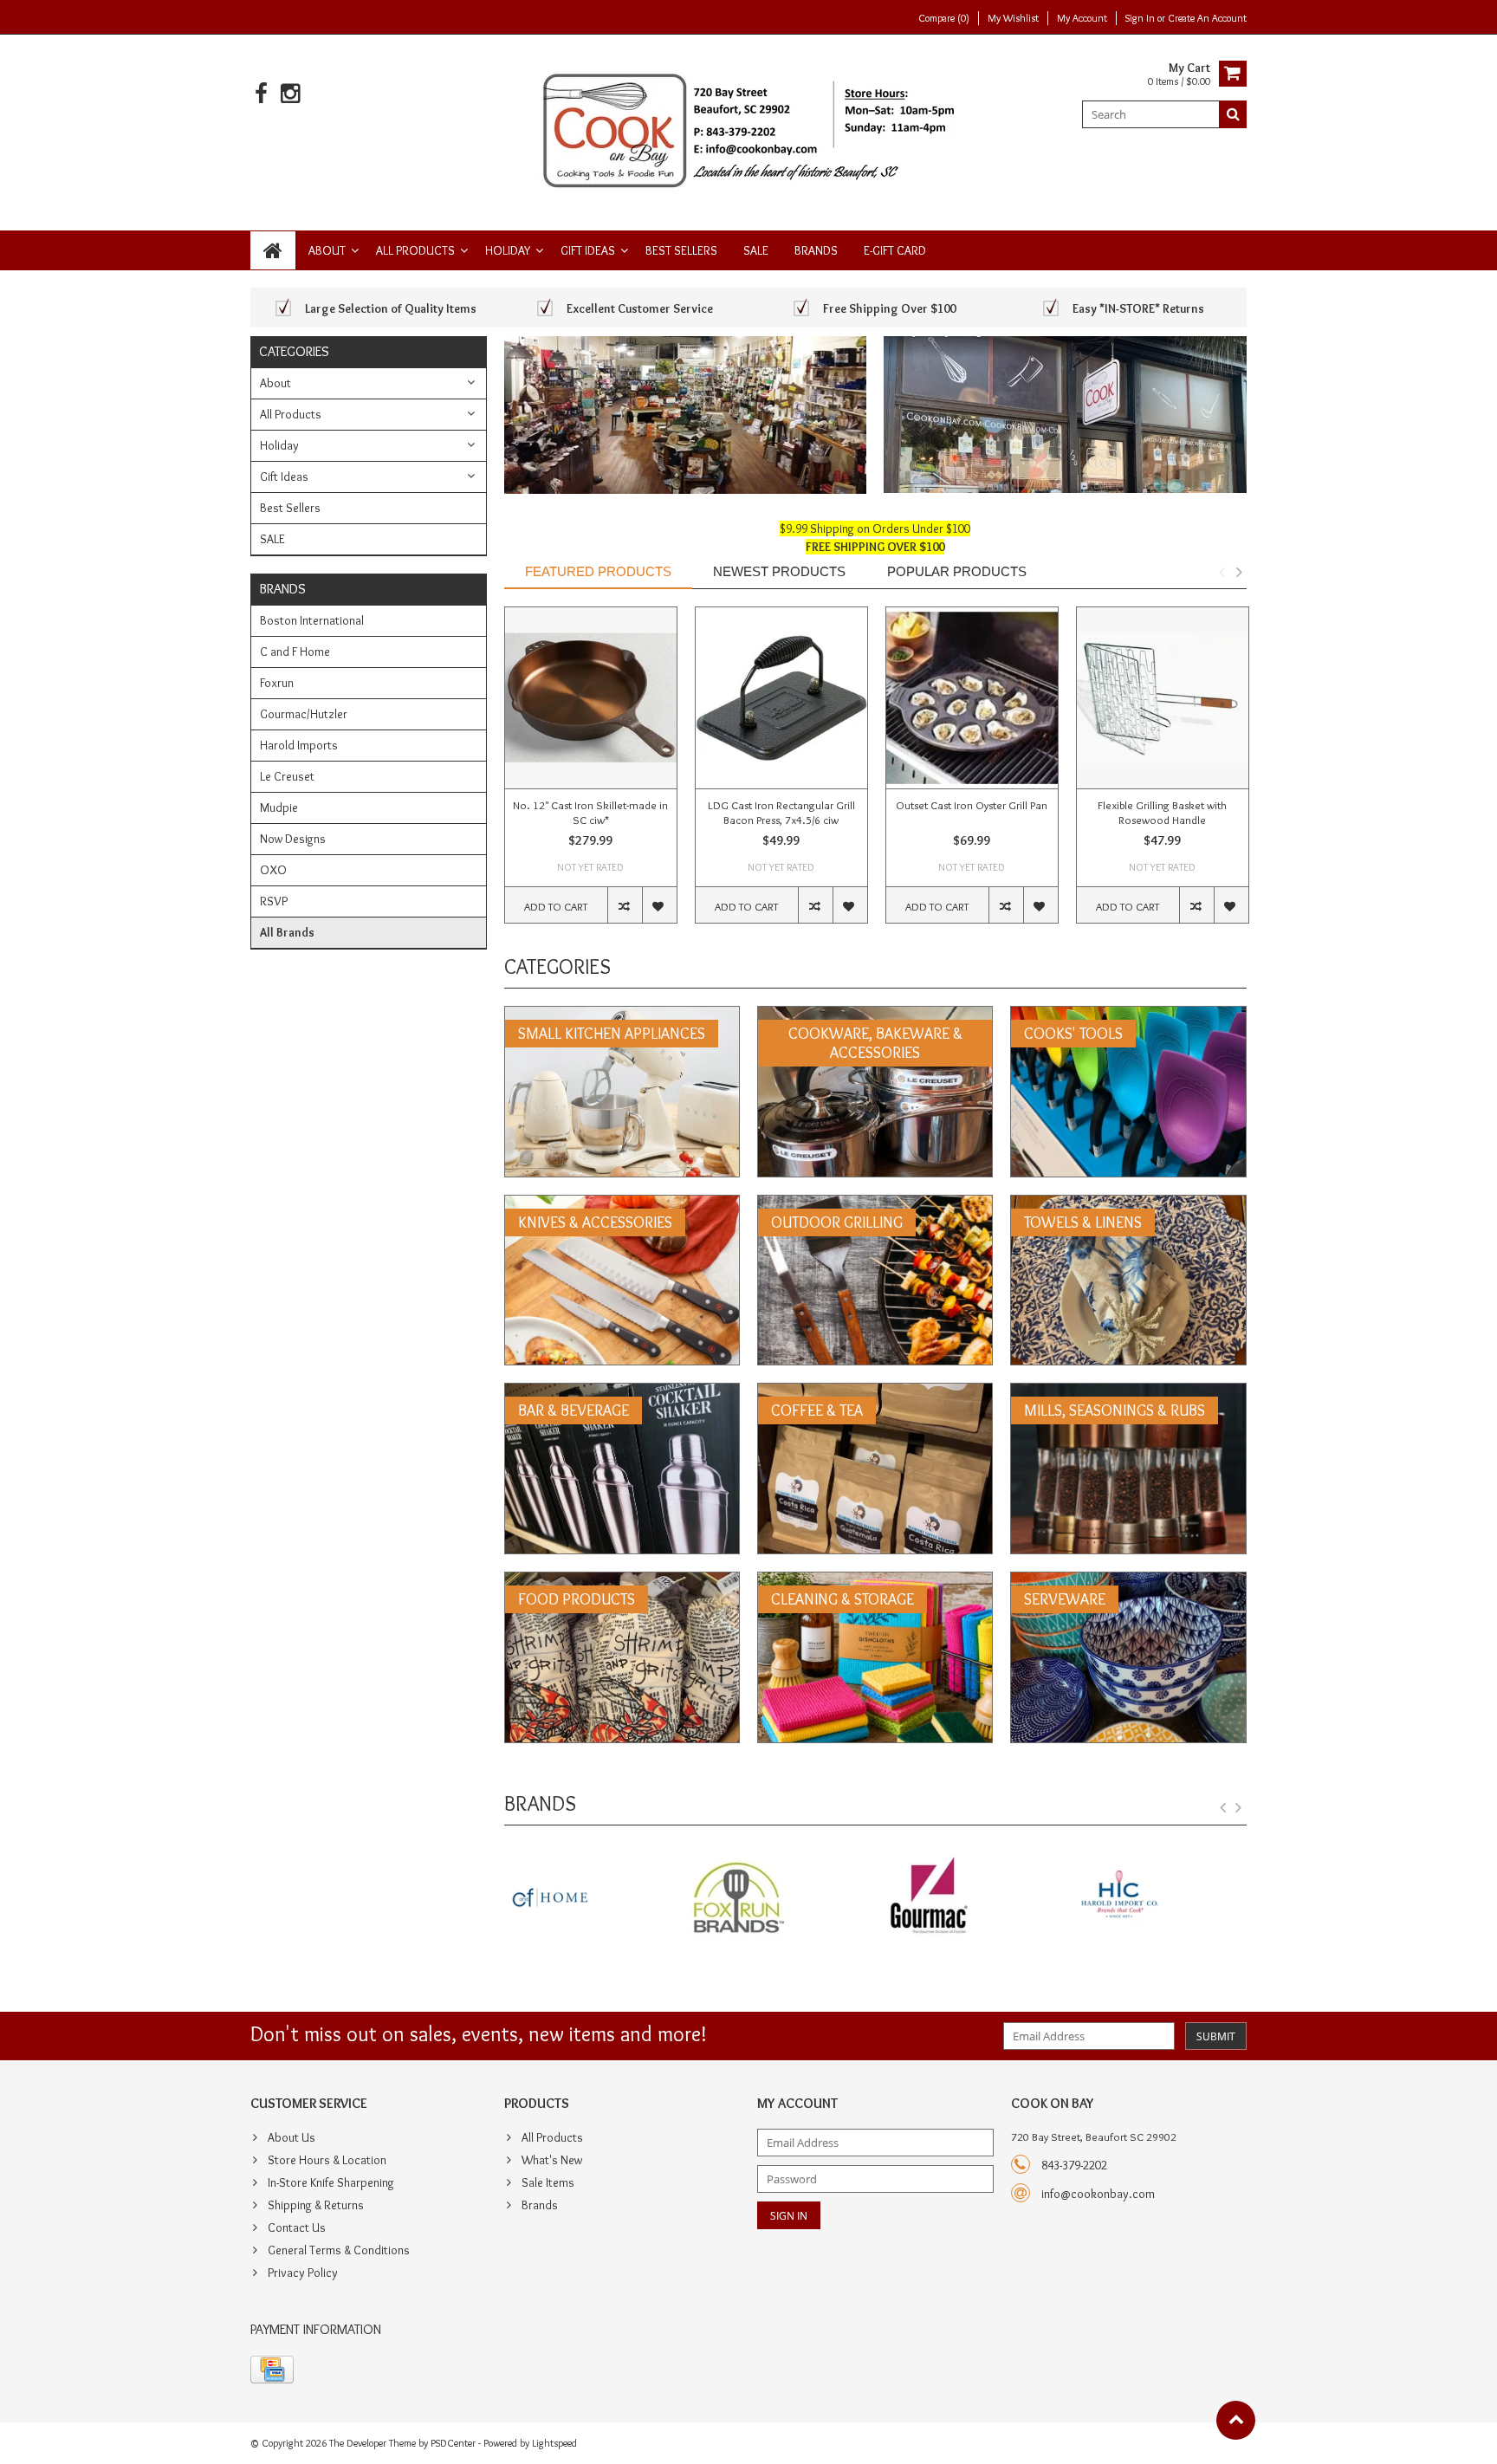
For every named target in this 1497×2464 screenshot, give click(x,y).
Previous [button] (1222, 572)
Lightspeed (554, 2443)
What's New (552, 2160)
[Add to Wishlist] (659, 905)
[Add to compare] (625, 905)
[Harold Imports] (970, 1899)
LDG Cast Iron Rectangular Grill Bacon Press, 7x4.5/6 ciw (781, 812)
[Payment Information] (272, 2370)
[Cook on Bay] (749, 129)
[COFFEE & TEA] (875, 1392)
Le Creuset (287, 776)
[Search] (1233, 114)
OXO (273, 870)
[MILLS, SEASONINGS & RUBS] (1128, 1392)
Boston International (312, 620)
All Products (415, 250)
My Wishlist (1013, 18)
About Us (292, 2137)
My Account (1082, 18)
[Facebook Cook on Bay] (261, 94)
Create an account (1207, 18)
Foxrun (277, 683)
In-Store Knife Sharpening (331, 2182)
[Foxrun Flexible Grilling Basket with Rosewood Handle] (1163, 698)
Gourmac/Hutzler (304, 714)
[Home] (273, 250)
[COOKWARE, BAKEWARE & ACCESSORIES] (875, 1015)
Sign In (1141, 18)
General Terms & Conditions (339, 2250)
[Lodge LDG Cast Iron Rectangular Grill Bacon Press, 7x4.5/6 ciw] (781, 698)
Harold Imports (299, 745)
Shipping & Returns (316, 2205)
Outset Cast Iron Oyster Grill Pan (972, 805)
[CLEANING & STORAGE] (875, 1581)
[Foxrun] (590, 1899)
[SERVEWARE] (1128, 1581)
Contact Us (297, 2227)
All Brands (287, 932)
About (327, 250)
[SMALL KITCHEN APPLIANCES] (622, 1015)
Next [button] (1239, 572)
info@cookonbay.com (1098, 2194)
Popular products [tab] (957, 571)
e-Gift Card (895, 250)
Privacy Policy (303, 2273)
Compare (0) (944, 18)
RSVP (274, 901)
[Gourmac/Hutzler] (780, 1899)
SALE (756, 250)
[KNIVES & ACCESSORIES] (622, 1204)
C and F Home (295, 652)
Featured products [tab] (598, 571)
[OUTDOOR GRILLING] (875, 1204)
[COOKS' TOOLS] (1128, 1015)
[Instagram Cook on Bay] (290, 94)
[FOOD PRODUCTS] (622, 1581)
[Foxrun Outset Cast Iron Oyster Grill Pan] (972, 698)
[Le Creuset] (1160, 1899)
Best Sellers (681, 250)
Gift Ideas (588, 250)
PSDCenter (453, 2443)
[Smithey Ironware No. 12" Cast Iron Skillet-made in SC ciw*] (591, 698)
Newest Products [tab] (779, 571)
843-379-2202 (1074, 2165)
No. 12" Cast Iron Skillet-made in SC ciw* (590, 812)
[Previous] (1223, 1808)
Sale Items (548, 2182)
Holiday (508, 250)
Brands (816, 250)
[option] (591, 774)
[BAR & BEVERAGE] (622, 1392)
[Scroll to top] (1236, 2420)
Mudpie (279, 807)
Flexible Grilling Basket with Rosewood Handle (1162, 812)
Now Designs (293, 839)
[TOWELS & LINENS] (1128, 1204)
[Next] (1239, 1808)
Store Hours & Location (327, 2160)
